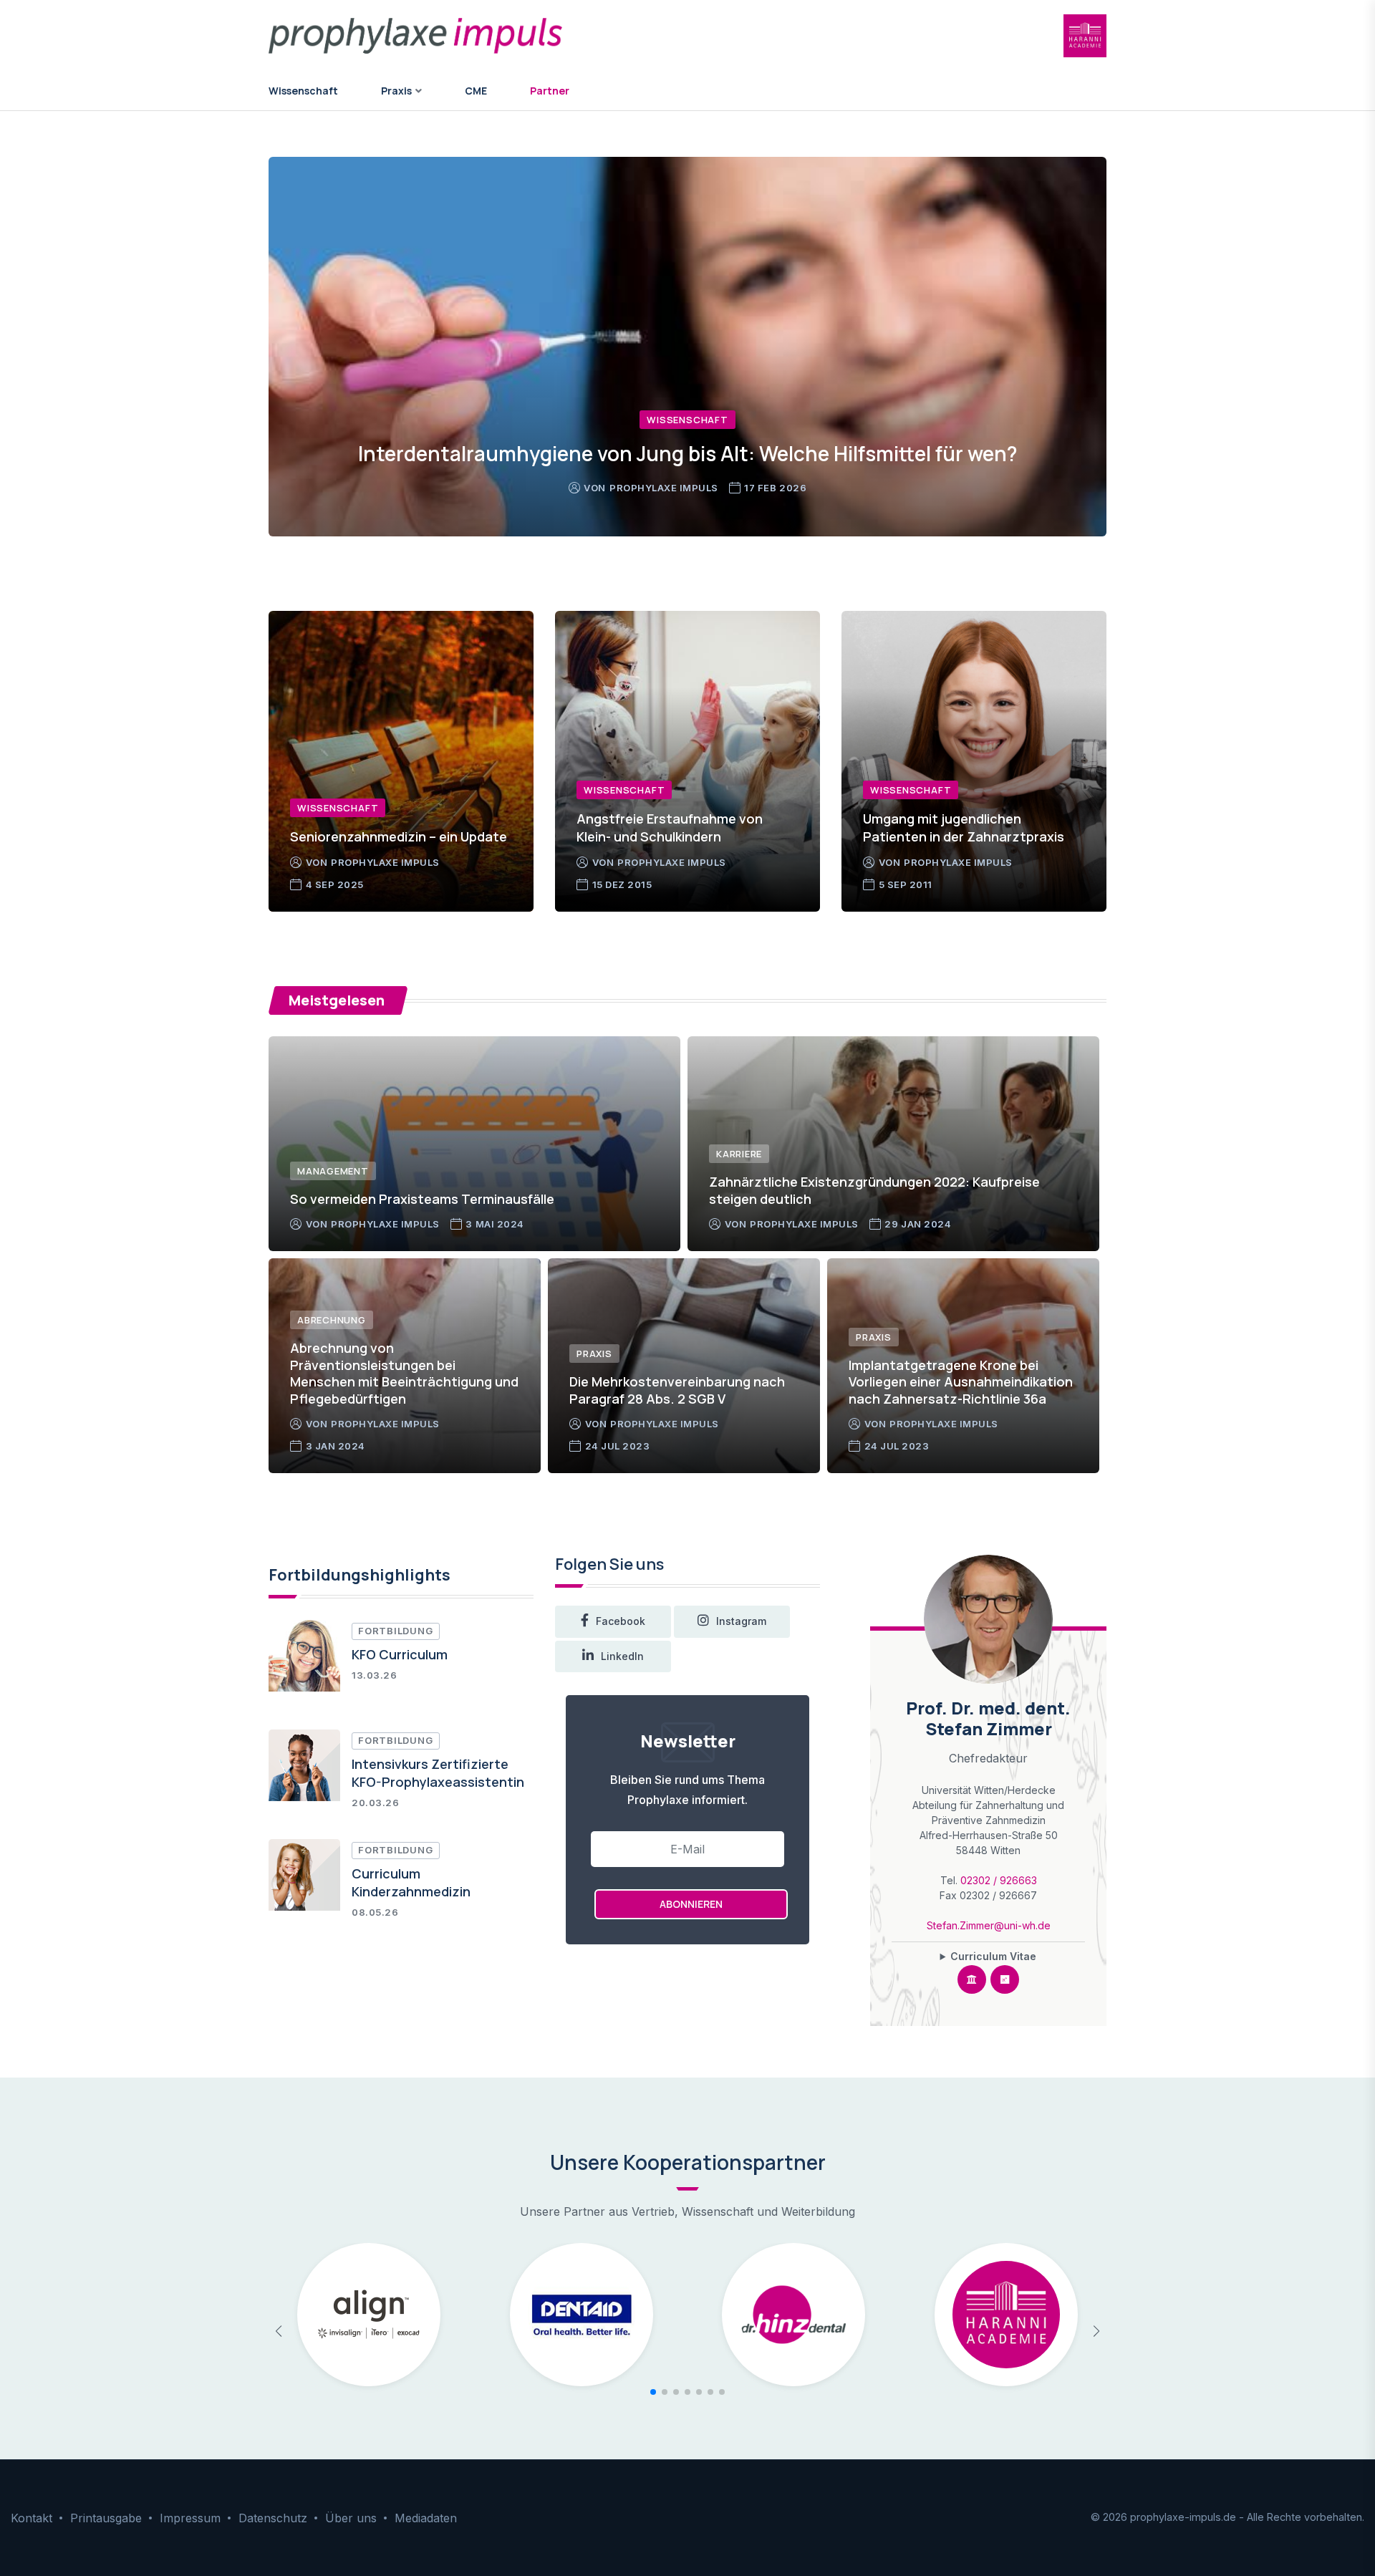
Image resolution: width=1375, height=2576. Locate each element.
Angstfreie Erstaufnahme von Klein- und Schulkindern (670, 828)
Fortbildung (396, 1631)
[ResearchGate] (1005, 1979)
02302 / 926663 (999, 1880)
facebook (621, 1621)
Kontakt (32, 2518)
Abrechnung (332, 1320)
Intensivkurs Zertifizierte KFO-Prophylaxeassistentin (438, 1773)
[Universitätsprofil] (972, 1979)
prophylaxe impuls (668, 488)
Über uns (351, 2518)
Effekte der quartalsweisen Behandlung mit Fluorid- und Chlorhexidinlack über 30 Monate (688, 439)
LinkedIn (622, 1656)
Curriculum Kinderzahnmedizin (411, 1882)
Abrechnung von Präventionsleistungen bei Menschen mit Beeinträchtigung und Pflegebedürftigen (404, 1373)
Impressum (190, 2518)
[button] (653, 2392)
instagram (741, 1621)
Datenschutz (273, 2518)
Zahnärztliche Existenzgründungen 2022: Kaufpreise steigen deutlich (874, 1190)
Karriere (739, 1154)
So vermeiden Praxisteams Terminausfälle (422, 1199)
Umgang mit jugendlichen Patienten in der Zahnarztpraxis (964, 828)
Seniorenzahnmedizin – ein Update (399, 836)
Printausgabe (106, 2518)
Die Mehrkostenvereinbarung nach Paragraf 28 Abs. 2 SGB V (677, 1390)
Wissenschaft (303, 91)
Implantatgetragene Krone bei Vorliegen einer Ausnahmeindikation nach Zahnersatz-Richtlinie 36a (961, 1382)
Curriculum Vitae (993, 1956)
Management (333, 1171)
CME (476, 91)
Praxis (594, 1354)
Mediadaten (426, 2518)
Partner (550, 91)
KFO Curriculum (400, 1654)
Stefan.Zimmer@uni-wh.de (989, 1925)
